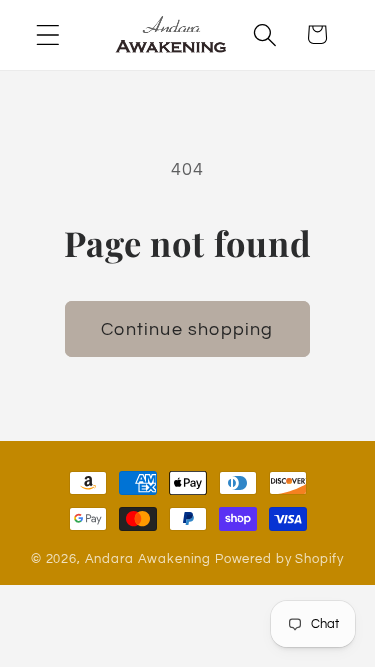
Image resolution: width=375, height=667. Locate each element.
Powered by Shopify (279, 559)
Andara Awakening (148, 559)
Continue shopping (187, 329)
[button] (48, 34)
